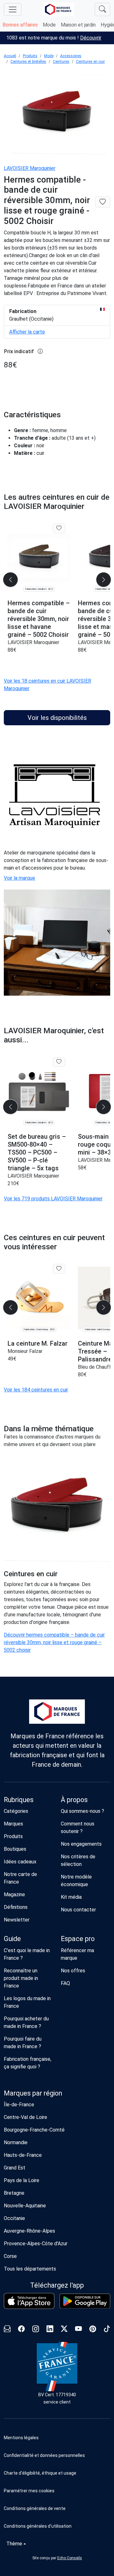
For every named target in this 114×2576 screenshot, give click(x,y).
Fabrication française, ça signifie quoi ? (28, 2063)
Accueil (10, 56)
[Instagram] (36, 2330)
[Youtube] (78, 2330)
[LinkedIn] (50, 2330)
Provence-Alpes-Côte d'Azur (36, 2244)
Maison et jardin (78, 25)
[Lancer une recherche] (102, 9)
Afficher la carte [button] (27, 332)
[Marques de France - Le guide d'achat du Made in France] (58, 9)
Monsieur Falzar (25, 1351)
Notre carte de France (20, 1878)
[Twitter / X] (64, 2330)
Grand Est (15, 2168)
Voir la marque (19, 878)
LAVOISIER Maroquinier (30, 168)
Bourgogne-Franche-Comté (34, 2130)
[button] (57, 2491)
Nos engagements (81, 1844)
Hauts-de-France (23, 2155)
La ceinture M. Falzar (38, 1343)
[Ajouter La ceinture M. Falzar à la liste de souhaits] (59, 1269)
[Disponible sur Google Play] (85, 2301)
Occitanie (14, 2218)
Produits (30, 56)
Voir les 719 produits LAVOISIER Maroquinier (53, 1199)
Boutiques (15, 1849)
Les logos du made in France (27, 2002)
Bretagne (14, 2193)
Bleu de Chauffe (96, 1367)
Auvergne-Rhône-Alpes (29, 2231)
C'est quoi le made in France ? (27, 1954)
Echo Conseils (70, 2558)
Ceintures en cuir (90, 62)
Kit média (71, 1897)
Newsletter (17, 1920)
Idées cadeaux (20, 1862)
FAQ (65, 1983)
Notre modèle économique (76, 1881)
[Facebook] (21, 2330)
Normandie (16, 2142)
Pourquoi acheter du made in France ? (26, 2022)
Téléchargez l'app (57, 2285)
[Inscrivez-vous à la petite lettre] (7, 2330)
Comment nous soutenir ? (78, 1828)
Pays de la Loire (22, 2180)
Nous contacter (78, 1910)
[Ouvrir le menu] (13, 9)
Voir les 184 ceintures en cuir (36, 1390)
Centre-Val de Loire (25, 2117)
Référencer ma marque (77, 1954)
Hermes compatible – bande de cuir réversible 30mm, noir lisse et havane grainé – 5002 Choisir (39, 619)
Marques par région (33, 2093)
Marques (13, 1824)
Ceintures (61, 62)
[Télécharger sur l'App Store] (29, 2301)
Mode (49, 25)
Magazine (14, 1894)
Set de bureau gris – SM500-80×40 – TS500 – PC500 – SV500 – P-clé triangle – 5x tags (37, 1152)
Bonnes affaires (20, 25)
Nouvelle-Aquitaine (25, 2206)
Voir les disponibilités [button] (57, 718)
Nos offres (73, 1971)
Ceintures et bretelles (28, 62)
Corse (10, 2256)
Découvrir (91, 38)
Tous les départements (30, 2269)
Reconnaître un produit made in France (21, 1978)
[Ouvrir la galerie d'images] (57, 115)
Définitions (16, 1907)
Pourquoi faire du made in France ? (23, 2043)
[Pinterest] (93, 2330)
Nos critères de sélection (78, 1860)
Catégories (16, 1811)
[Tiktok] (107, 2330)
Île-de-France (19, 2105)
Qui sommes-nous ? (82, 1811)
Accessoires (71, 56)
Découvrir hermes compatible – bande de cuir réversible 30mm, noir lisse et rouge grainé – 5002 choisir (54, 1642)
